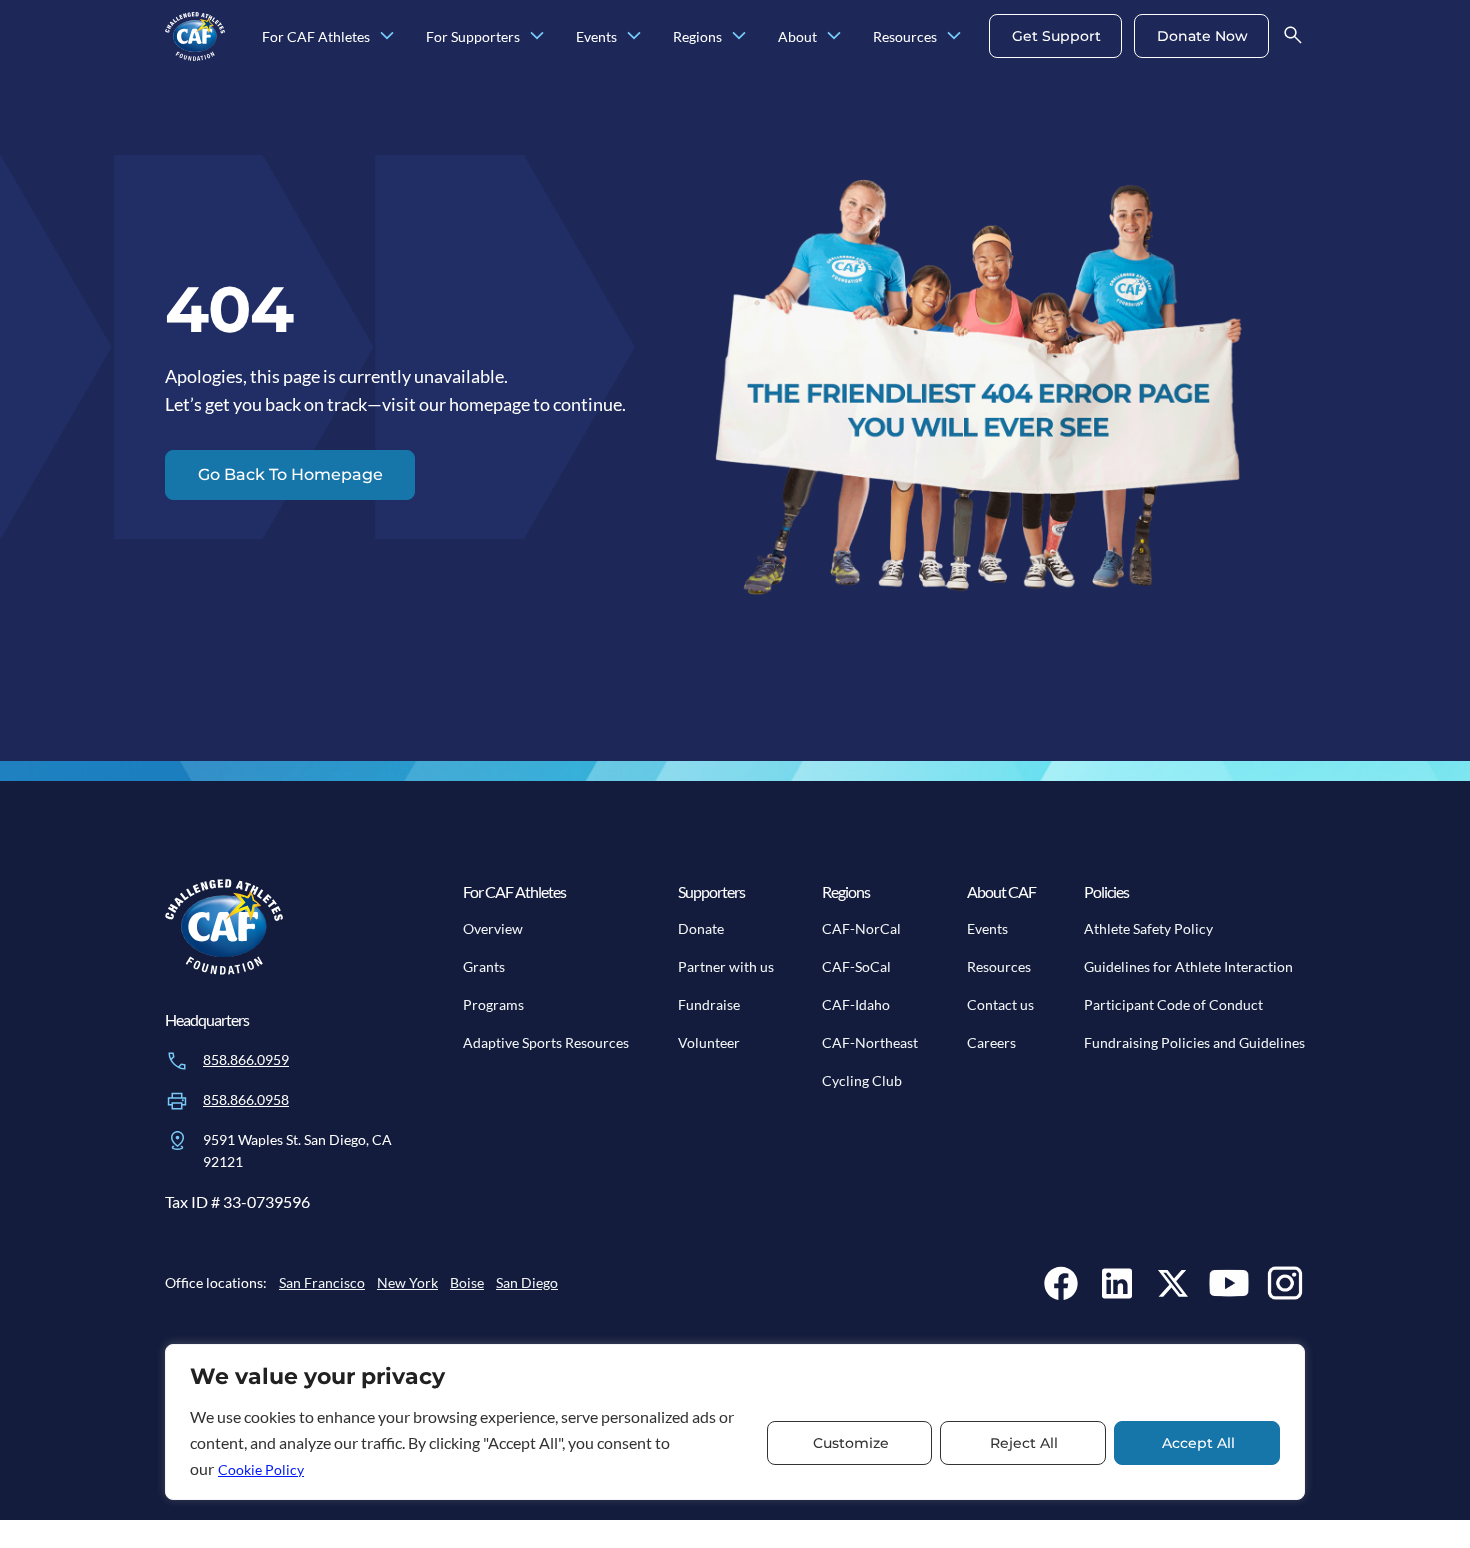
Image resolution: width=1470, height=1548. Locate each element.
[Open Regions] (739, 36)
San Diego (527, 1282)
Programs (493, 1004)
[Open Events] (634, 36)
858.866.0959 (246, 1059)
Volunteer (709, 1042)
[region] (735, 1422)
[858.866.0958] (177, 1101)
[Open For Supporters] (537, 36)
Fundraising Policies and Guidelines (1194, 1042)
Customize (851, 1443)
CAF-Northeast (870, 1042)
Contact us (1000, 1004)
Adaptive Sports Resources (546, 1042)
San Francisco (322, 1282)
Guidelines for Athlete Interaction (1188, 966)
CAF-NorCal (861, 928)
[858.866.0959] (177, 1061)
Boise (467, 1282)
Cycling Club (862, 1080)
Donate (701, 928)
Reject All (1024, 1443)
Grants (484, 966)
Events (987, 928)
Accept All (1198, 1443)
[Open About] (834, 36)
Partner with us (726, 966)
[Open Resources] (954, 36)
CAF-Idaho (856, 1004)
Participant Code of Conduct (1173, 1004)
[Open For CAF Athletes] (387, 36)
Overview (493, 928)
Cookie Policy (261, 1469)
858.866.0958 (246, 1099)
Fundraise (709, 1004)
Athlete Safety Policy (1148, 928)
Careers (991, 1042)
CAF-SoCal (856, 966)
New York (407, 1282)
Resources (999, 966)
